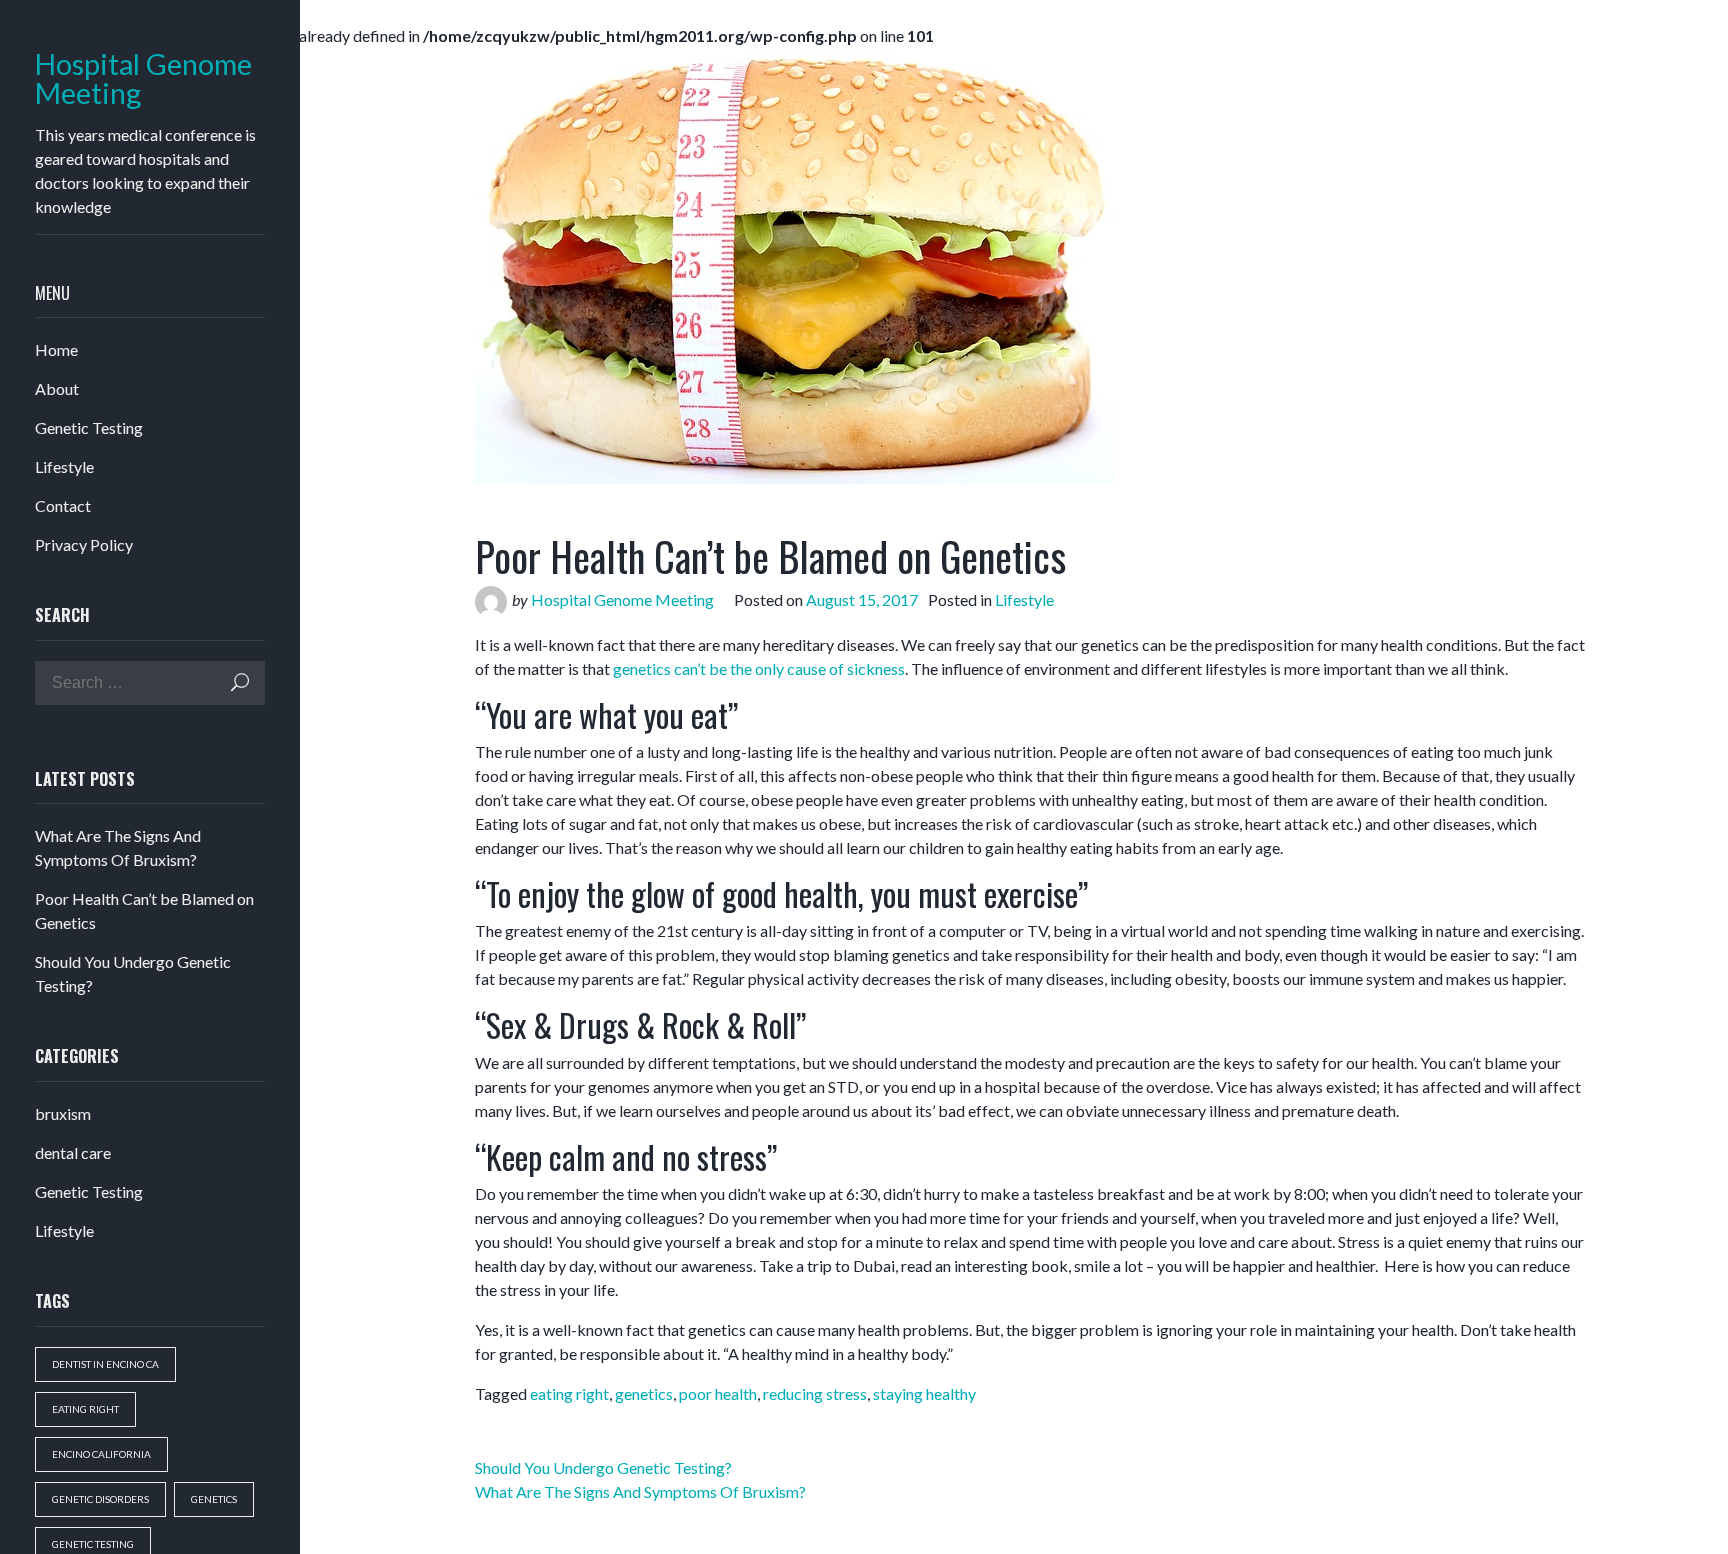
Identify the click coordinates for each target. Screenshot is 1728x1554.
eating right (85, 1409)
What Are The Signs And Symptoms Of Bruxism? (640, 1491)
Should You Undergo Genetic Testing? (603, 1467)
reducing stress (815, 1393)
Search (240, 682)
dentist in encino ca (105, 1364)
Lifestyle (64, 466)
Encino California (101, 1454)
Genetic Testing (89, 427)
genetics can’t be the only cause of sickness (759, 668)
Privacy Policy (84, 544)
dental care (73, 1152)
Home (56, 349)
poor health (718, 1393)
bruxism (63, 1113)
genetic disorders (100, 1499)
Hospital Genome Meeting (143, 79)
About (57, 388)
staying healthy (924, 1393)
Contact (63, 505)
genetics (214, 1499)
